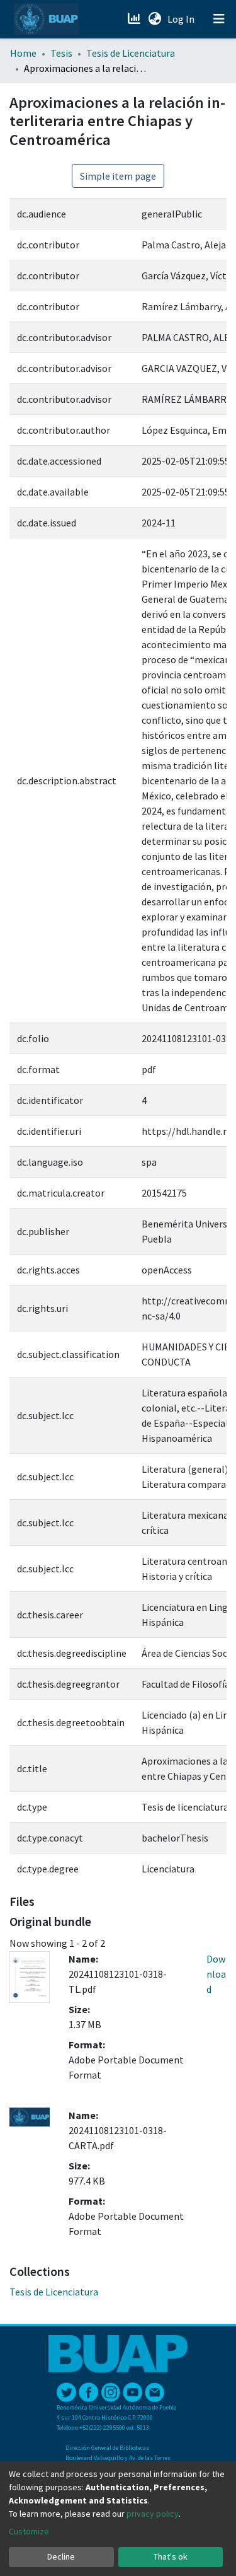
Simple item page (118, 176)
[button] (155, 19)
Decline (61, 2556)
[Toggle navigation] (219, 19)
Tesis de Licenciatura (131, 53)
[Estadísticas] (135, 19)
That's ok (171, 2556)
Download (216, 1974)
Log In (182, 19)
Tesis (61, 53)
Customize (29, 2531)
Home (23, 53)
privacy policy (153, 2514)
